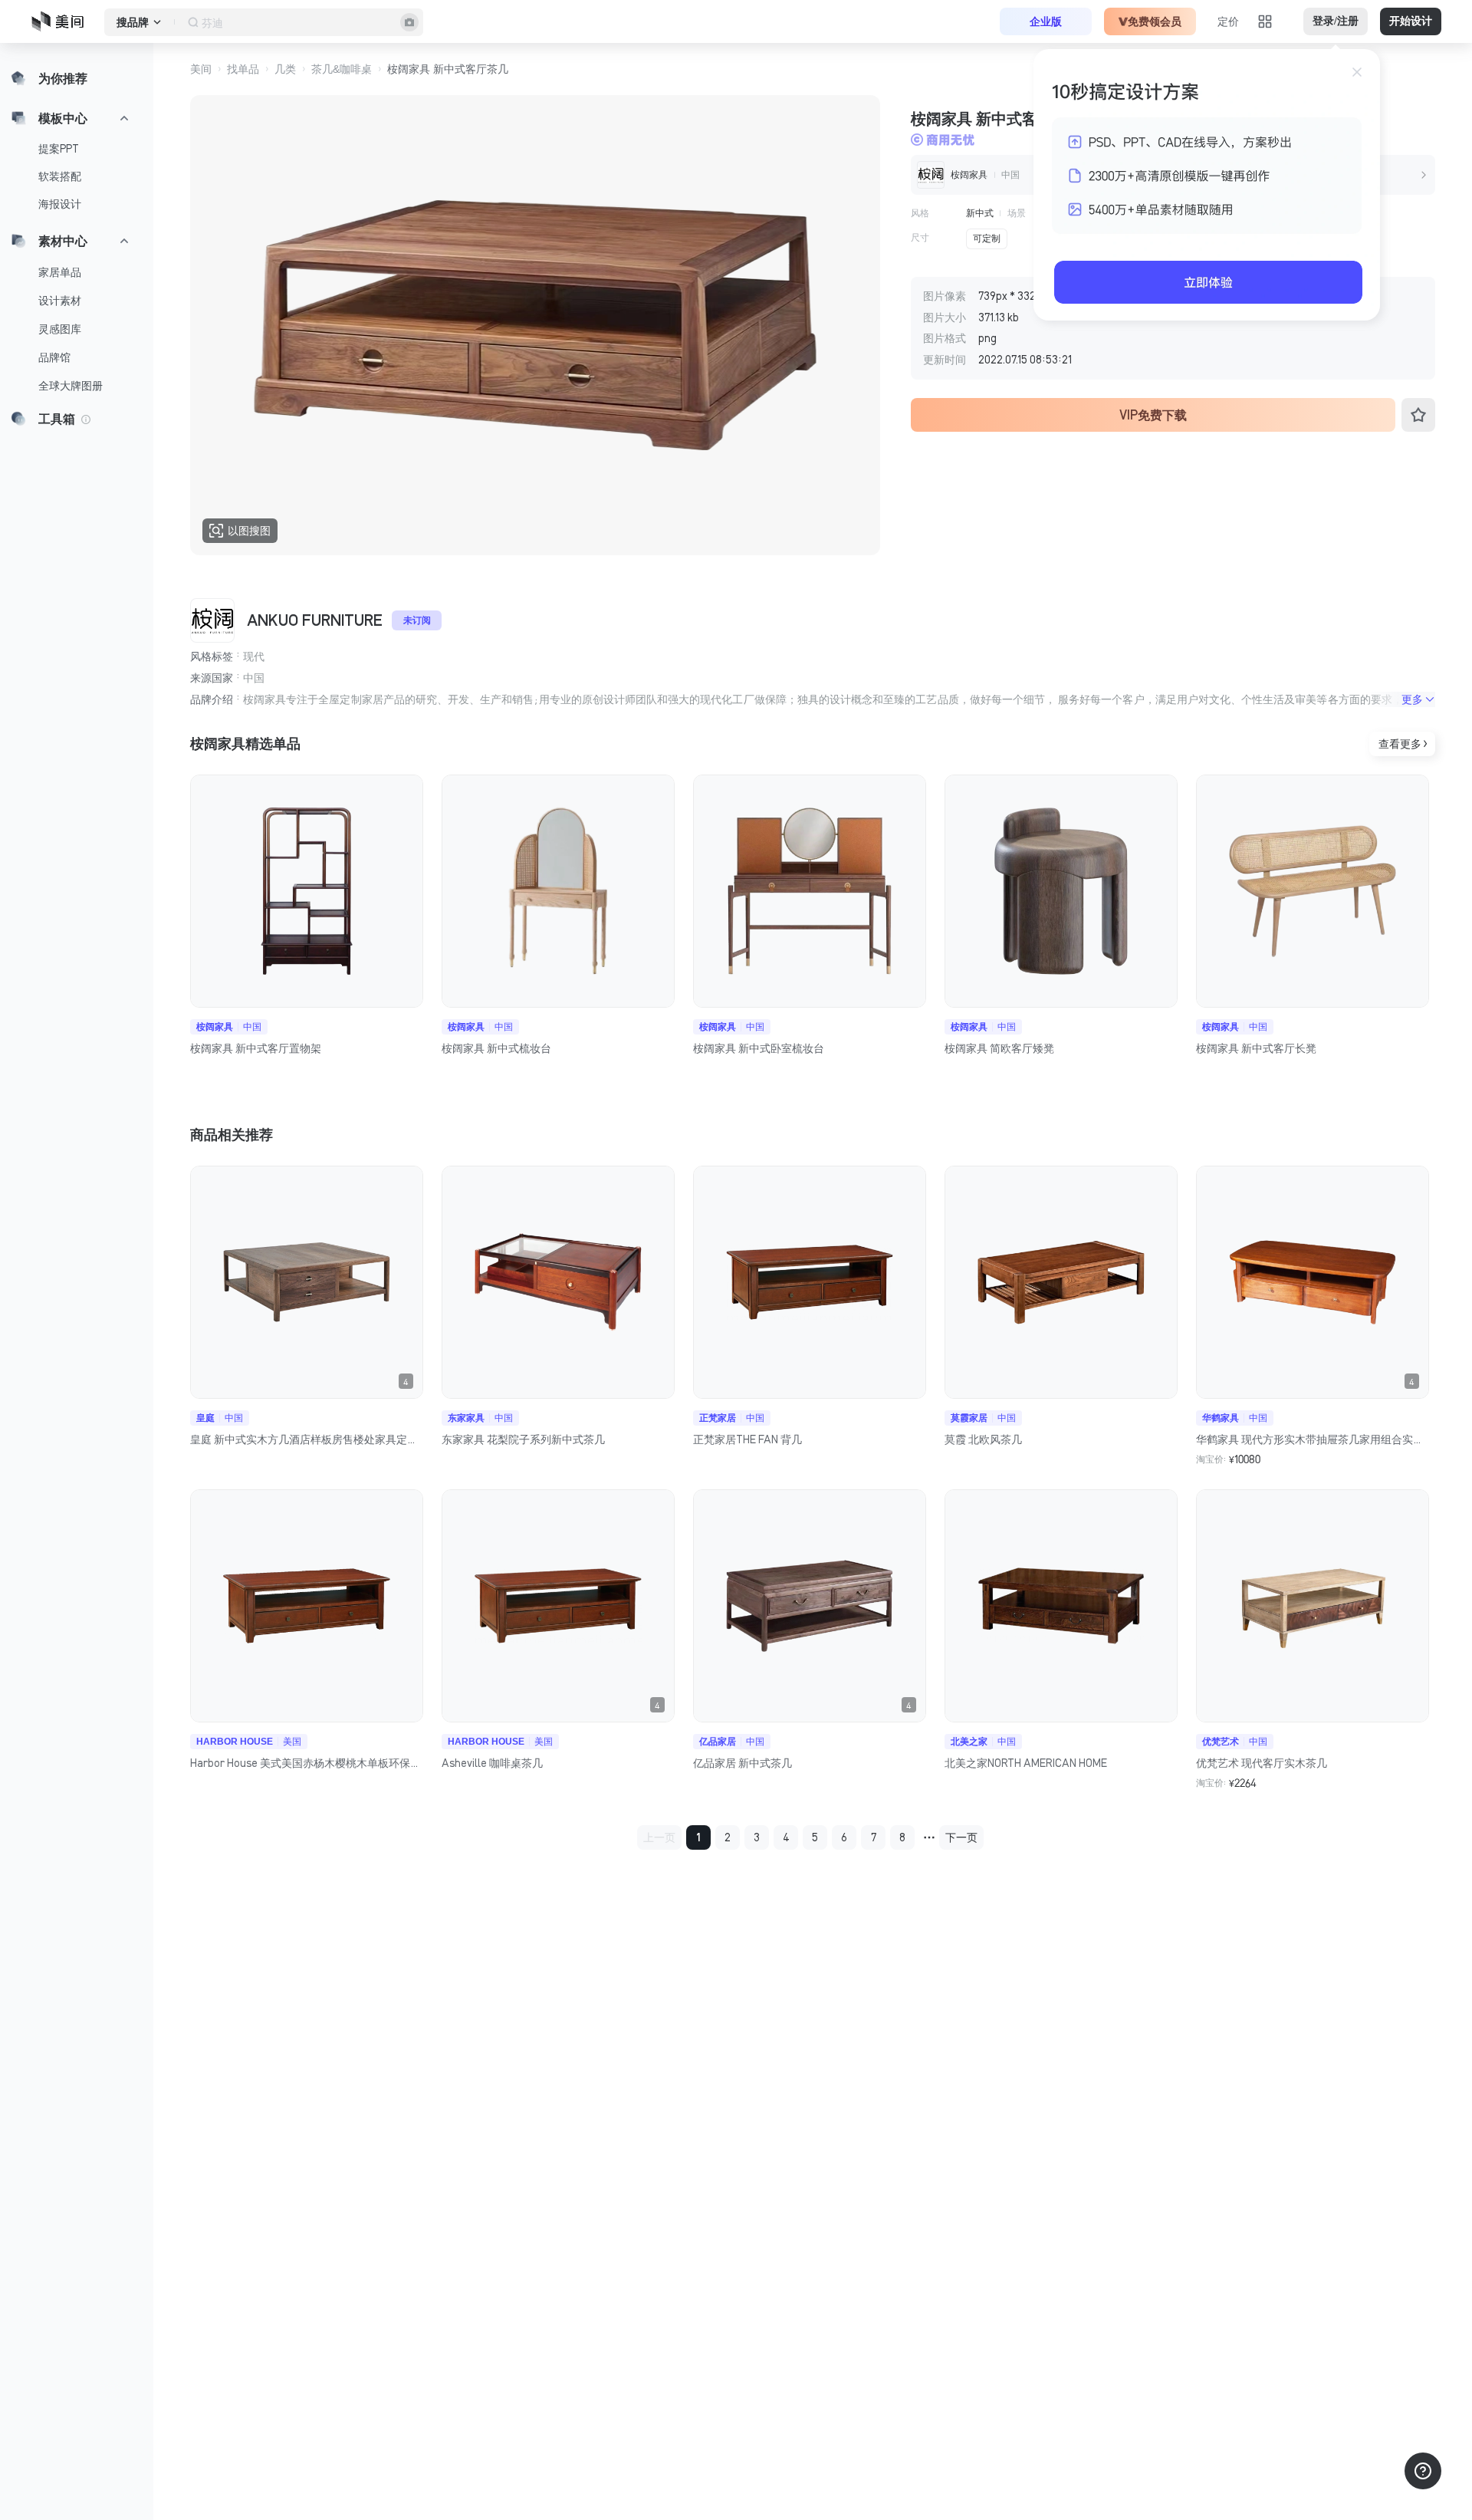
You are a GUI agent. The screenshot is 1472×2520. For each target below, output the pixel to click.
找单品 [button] (243, 69)
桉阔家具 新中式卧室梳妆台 (759, 1048)
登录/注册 (1336, 21)
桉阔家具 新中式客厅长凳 (1256, 1048)
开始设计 (1411, 21)
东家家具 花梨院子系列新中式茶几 (523, 1439)
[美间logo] (62, 21)
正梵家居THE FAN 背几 (747, 1439)
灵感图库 (60, 329)
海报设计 (60, 204)
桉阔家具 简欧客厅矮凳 (999, 1048)
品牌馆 (54, 357)
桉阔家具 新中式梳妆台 (496, 1048)
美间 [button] (201, 69)
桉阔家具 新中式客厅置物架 (256, 1048)
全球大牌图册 (71, 386)
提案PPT (59, 149)
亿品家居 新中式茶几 (743, 1763)
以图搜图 (249, 531)
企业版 (1046, 21)
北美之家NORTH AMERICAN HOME (1026, 1763)
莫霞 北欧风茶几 (983, 1439)
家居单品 (60, 272)
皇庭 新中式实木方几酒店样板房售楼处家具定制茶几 (307, 1439)
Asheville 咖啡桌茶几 (492, 1763)
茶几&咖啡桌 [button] (342, 69)
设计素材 (60, 301)
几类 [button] (285, 69)
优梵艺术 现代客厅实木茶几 (1262, 1763)
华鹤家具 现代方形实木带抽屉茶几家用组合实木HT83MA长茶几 (1313, 1439)
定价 (1228, 21)
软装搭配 (60, 176)
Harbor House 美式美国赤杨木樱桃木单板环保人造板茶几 (307, 1763)
